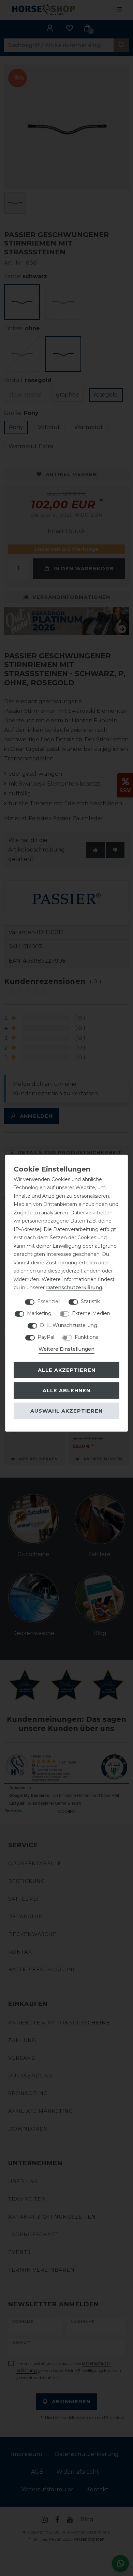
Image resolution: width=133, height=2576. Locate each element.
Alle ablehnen (66, 1391)
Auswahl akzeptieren (66, 1411)
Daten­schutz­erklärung (74, 1287)
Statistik (90, 1301)
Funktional (87, 1337)
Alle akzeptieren (67, 1370)
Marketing (39, 1313)
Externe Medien (91, 1313)
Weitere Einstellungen (66, 1349)
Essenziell (49, 1301)
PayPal (46, 1337)
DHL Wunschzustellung (69, 1325)
